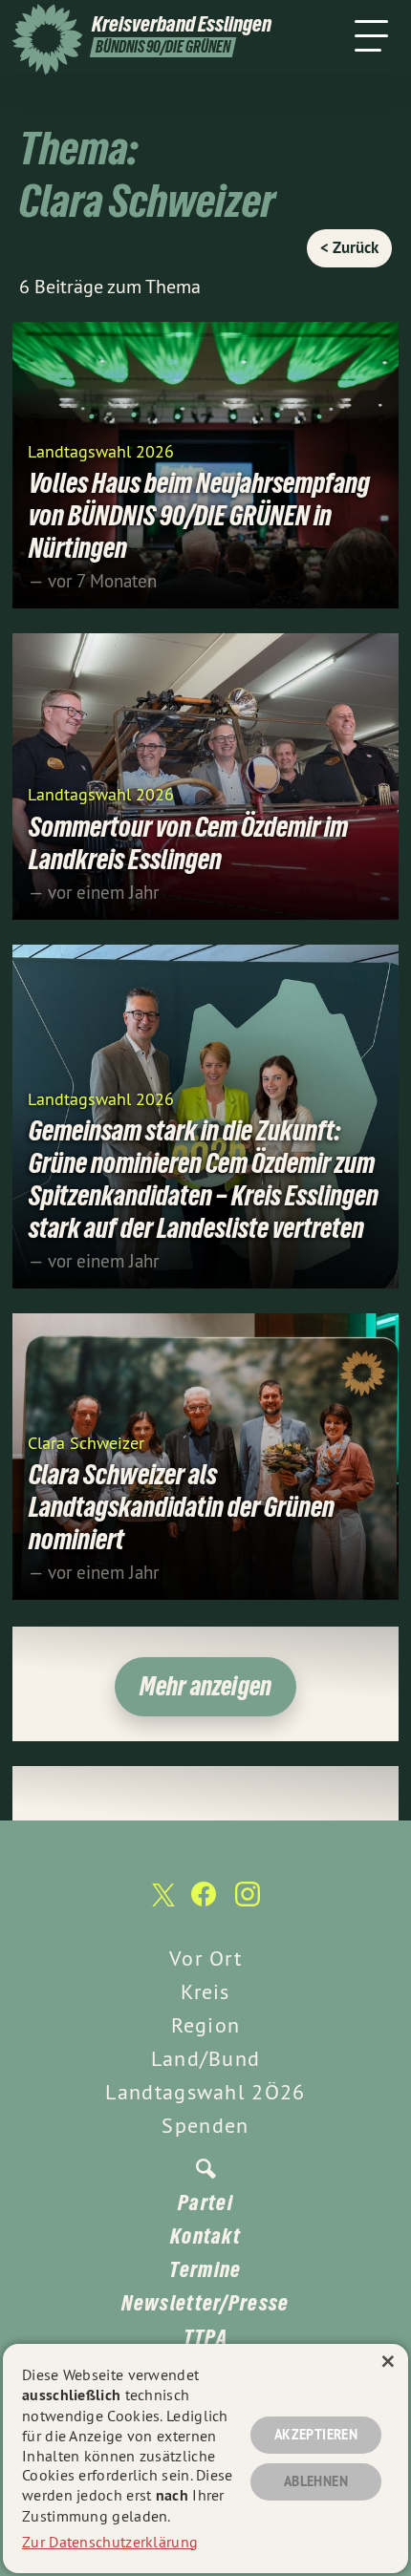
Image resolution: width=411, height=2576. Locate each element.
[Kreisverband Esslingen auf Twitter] (162, 1904)
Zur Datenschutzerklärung (110, 2542)
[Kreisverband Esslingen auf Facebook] (204, 1904)
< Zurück (349, 247)
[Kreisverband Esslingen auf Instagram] (248, 1904)
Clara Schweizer (86, 1442)
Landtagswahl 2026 (101, 450)
